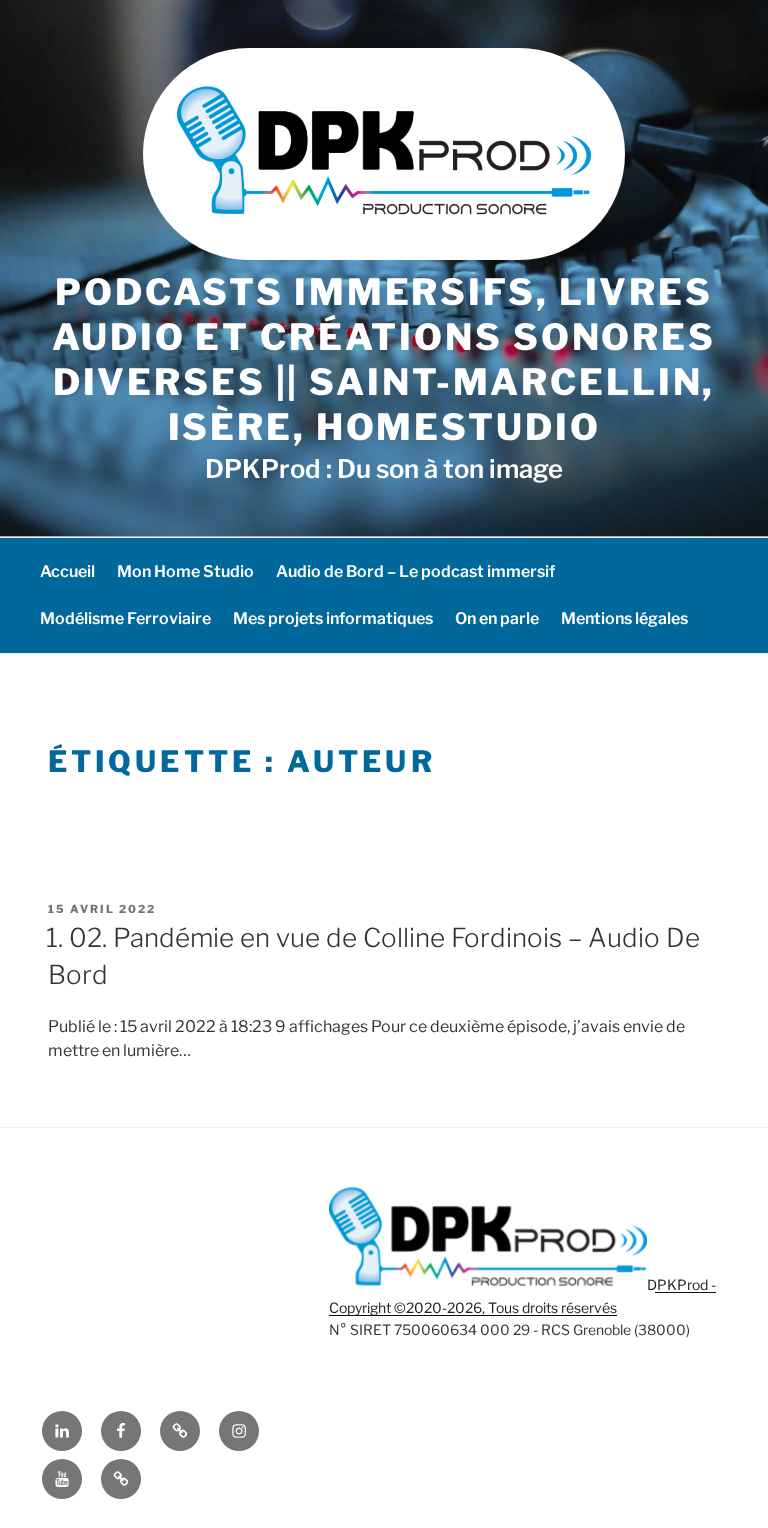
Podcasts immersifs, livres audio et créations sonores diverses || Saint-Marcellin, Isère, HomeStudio (384, 359)
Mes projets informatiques (333, 618)
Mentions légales (624, 618)
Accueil (67, 571)
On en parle (497, 618)
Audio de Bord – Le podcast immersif (415, 571)
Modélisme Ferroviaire (125, 618)
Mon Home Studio (185, 571)
